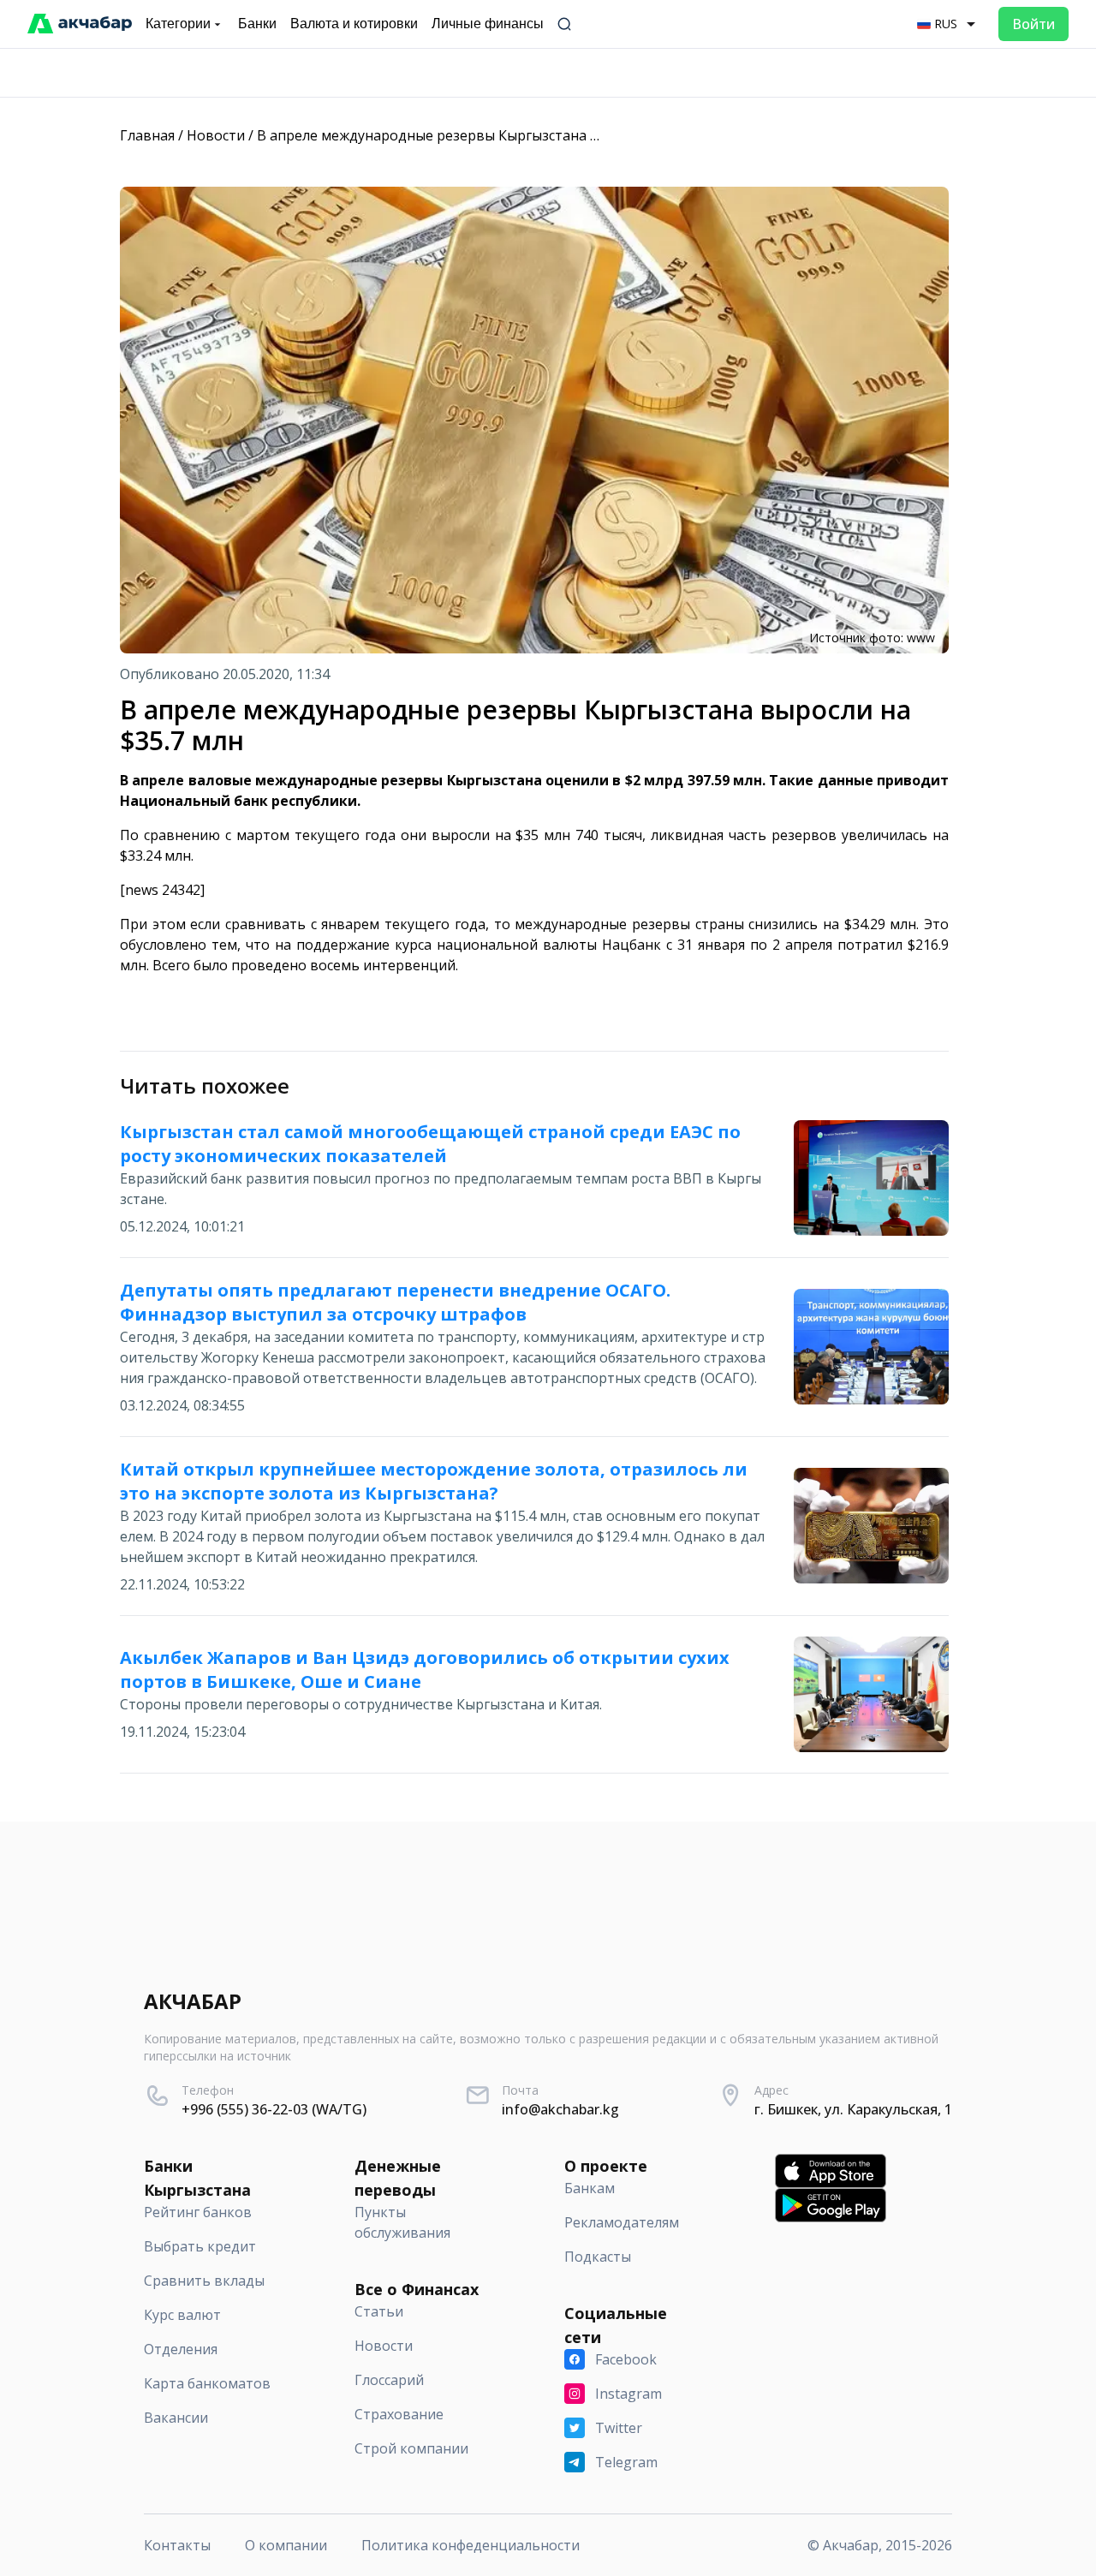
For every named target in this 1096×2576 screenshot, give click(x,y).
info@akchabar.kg (560, 2109)
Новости (216, 135)
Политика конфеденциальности (471, 2545)
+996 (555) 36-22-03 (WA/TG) (274, 2109)
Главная (147, 135)
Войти (1033, 24)
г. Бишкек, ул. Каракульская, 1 (853, 2109)
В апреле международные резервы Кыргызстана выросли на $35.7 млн (496, 135)
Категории (178, 24)
